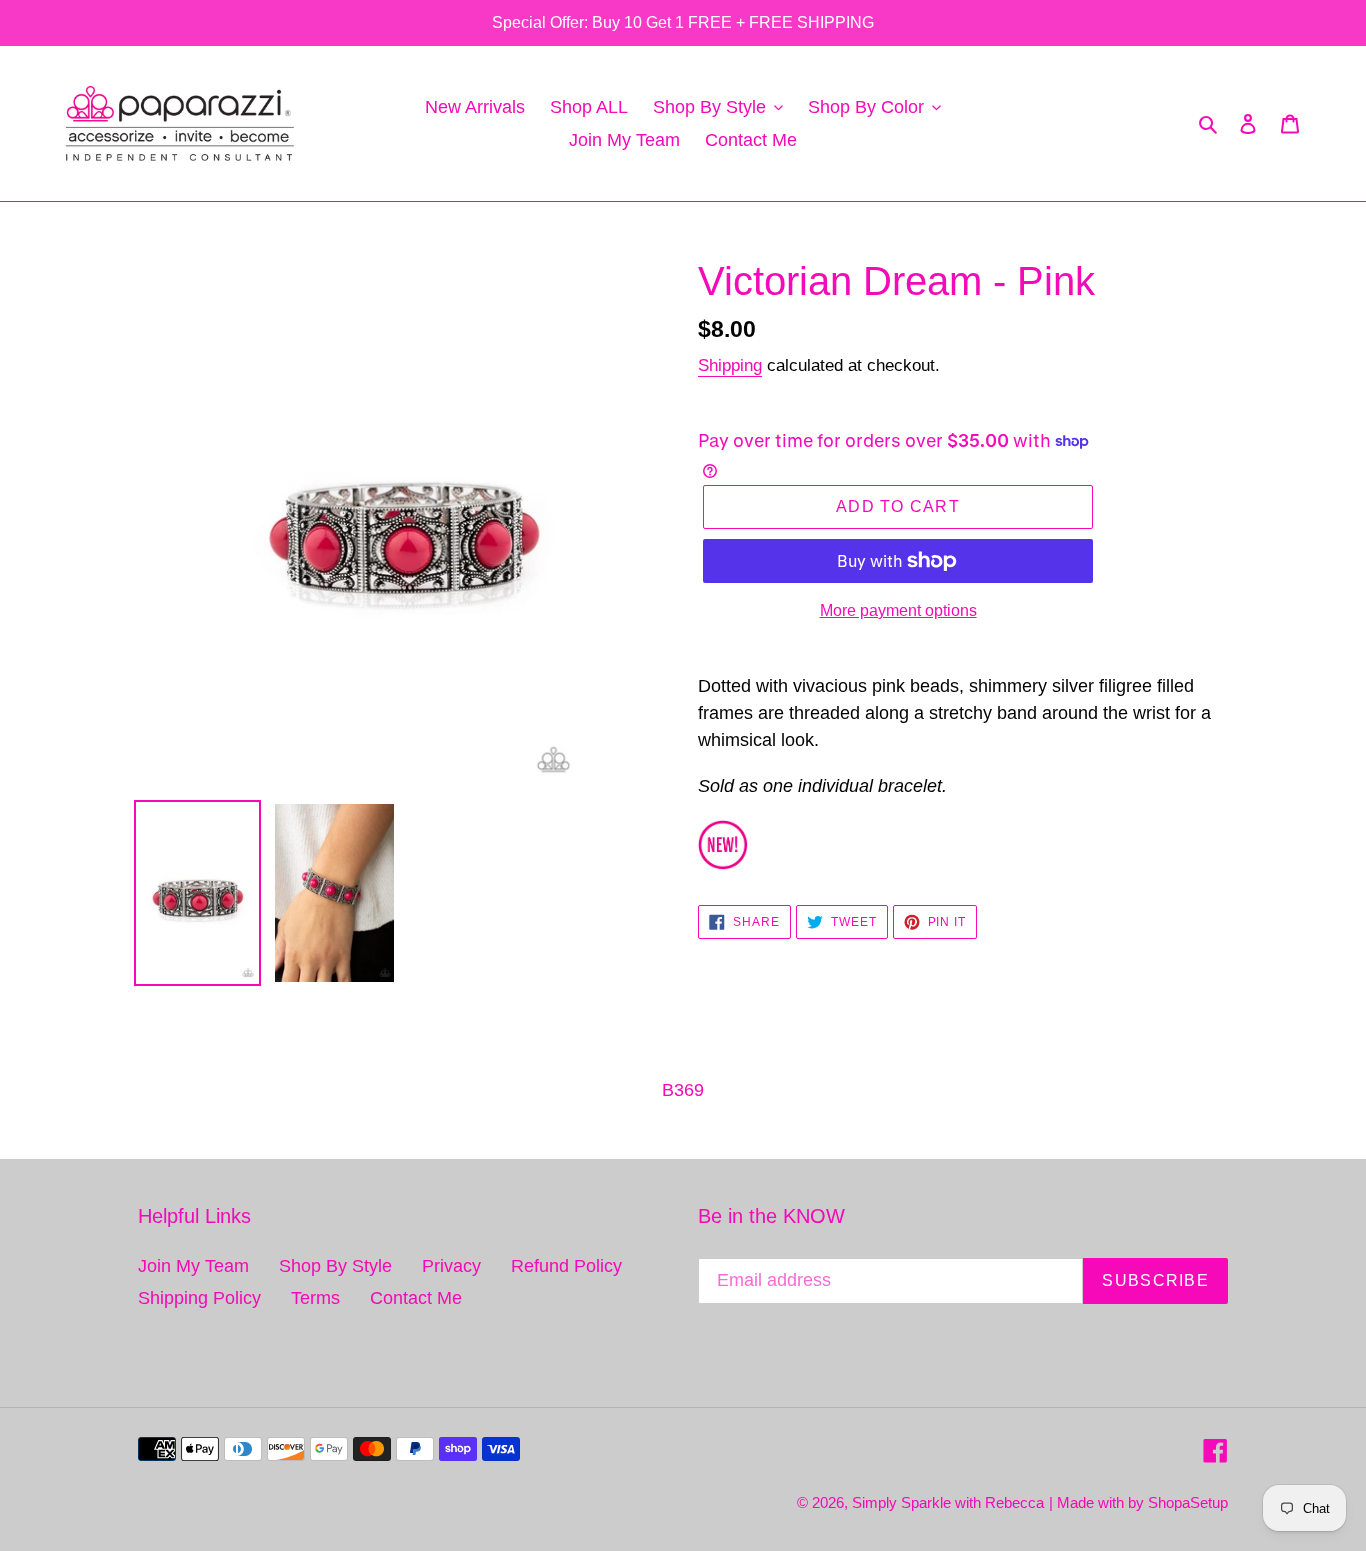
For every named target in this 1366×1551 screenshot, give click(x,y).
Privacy (451, 1266)
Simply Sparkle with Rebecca (948, 1502)
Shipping (730, 365)
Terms (315, 1298)
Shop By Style (335, 1266)
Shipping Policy (199, 1298)
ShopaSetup (1188, 1502)
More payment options (898, 610)
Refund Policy (566, 1266)
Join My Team (193, 1266)
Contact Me (416, 1298)
